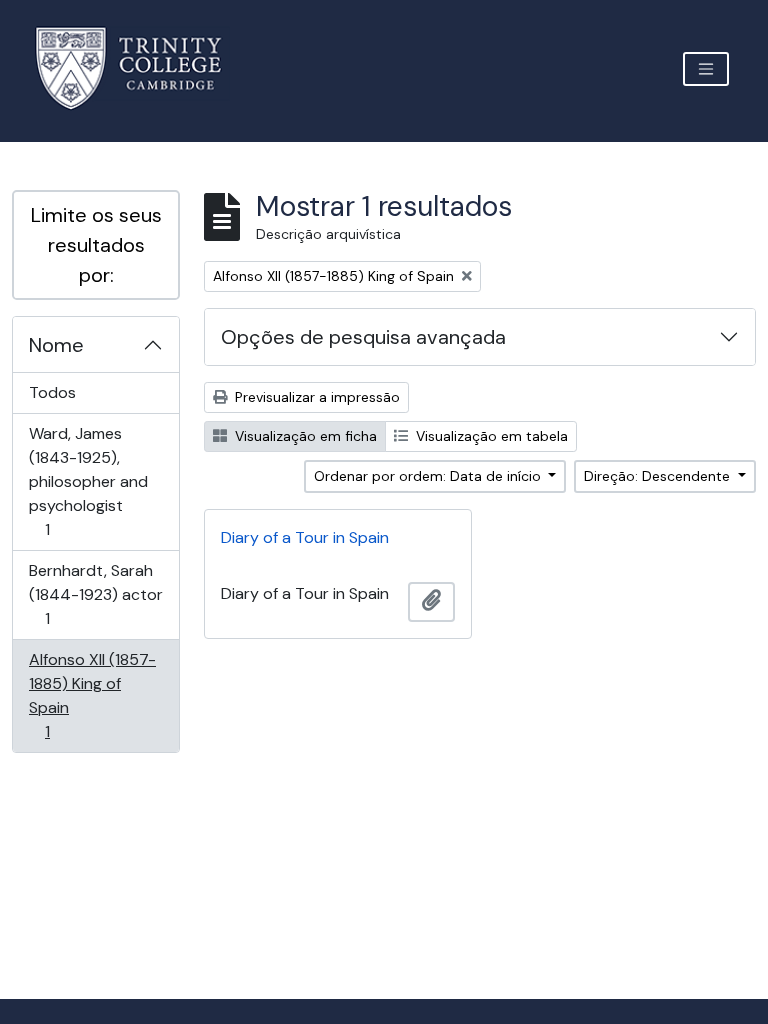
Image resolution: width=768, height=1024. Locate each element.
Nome (56, 345)
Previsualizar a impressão (315, 397)
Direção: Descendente (659, 476)
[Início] (140, 68)
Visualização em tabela (490, 436)
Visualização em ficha (304, 436)
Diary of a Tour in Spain (305, 537)
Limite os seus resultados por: (96, 245)
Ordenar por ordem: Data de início (429, 476)
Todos (52, 392)
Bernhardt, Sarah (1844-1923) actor (95, 594)
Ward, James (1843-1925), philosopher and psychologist (88, 481)
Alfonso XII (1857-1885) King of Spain (92, 695)
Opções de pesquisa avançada (363, 337)
